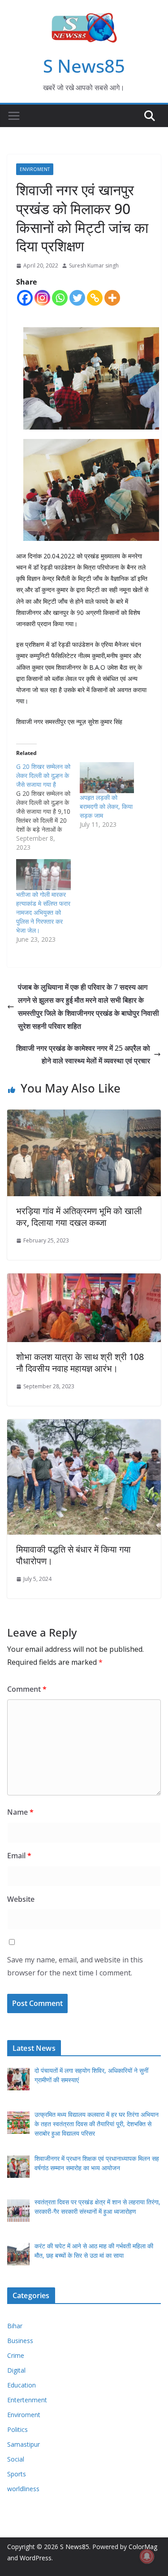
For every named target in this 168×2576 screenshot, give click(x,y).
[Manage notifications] (147, 2556)
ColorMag (143, 2547)
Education (22, 2385)
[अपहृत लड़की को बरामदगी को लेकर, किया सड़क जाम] (107, 778)
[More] (112, 298)
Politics (17, 2429)
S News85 (84, 66)
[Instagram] (42, 298)
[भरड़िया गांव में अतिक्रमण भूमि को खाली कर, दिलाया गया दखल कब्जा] (84, 1116)
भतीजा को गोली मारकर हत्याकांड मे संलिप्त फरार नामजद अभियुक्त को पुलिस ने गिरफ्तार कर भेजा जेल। (43, 912)
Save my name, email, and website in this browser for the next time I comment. (75, 1966)
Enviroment (35, 169)
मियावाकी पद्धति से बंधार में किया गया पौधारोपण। (73, 1555)
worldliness (23, 2489)
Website (21, 1899)
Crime (16, 2355)
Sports (17, 2474)
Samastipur (24, 2444)
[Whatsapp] (60, 298)
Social (16, 2459)
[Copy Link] (95, 298)
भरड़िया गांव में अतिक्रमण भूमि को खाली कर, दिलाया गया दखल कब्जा (79, 1217)
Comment (27, 1689)
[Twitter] (77, 298)
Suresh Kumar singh (94, 265)
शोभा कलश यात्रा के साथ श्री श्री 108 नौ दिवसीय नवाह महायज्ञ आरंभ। (80, 1363)
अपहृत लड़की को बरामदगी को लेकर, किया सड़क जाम (106, 806)
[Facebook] (25, 298)
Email (19, 1856)
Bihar (15, 2326)
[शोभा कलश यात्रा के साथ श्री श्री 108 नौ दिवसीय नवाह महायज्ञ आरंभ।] (84, 1280)
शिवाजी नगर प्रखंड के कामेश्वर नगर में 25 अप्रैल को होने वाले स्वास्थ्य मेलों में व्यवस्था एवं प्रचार (83, 1055)
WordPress (36, 2558)
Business (20, 2341)
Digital (16, 2370)
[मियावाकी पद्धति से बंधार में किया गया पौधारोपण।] (84, 1426)
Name (20, 1812)
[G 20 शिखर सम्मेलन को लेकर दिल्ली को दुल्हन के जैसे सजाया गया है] (48, 807)
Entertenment (27, 2400)
